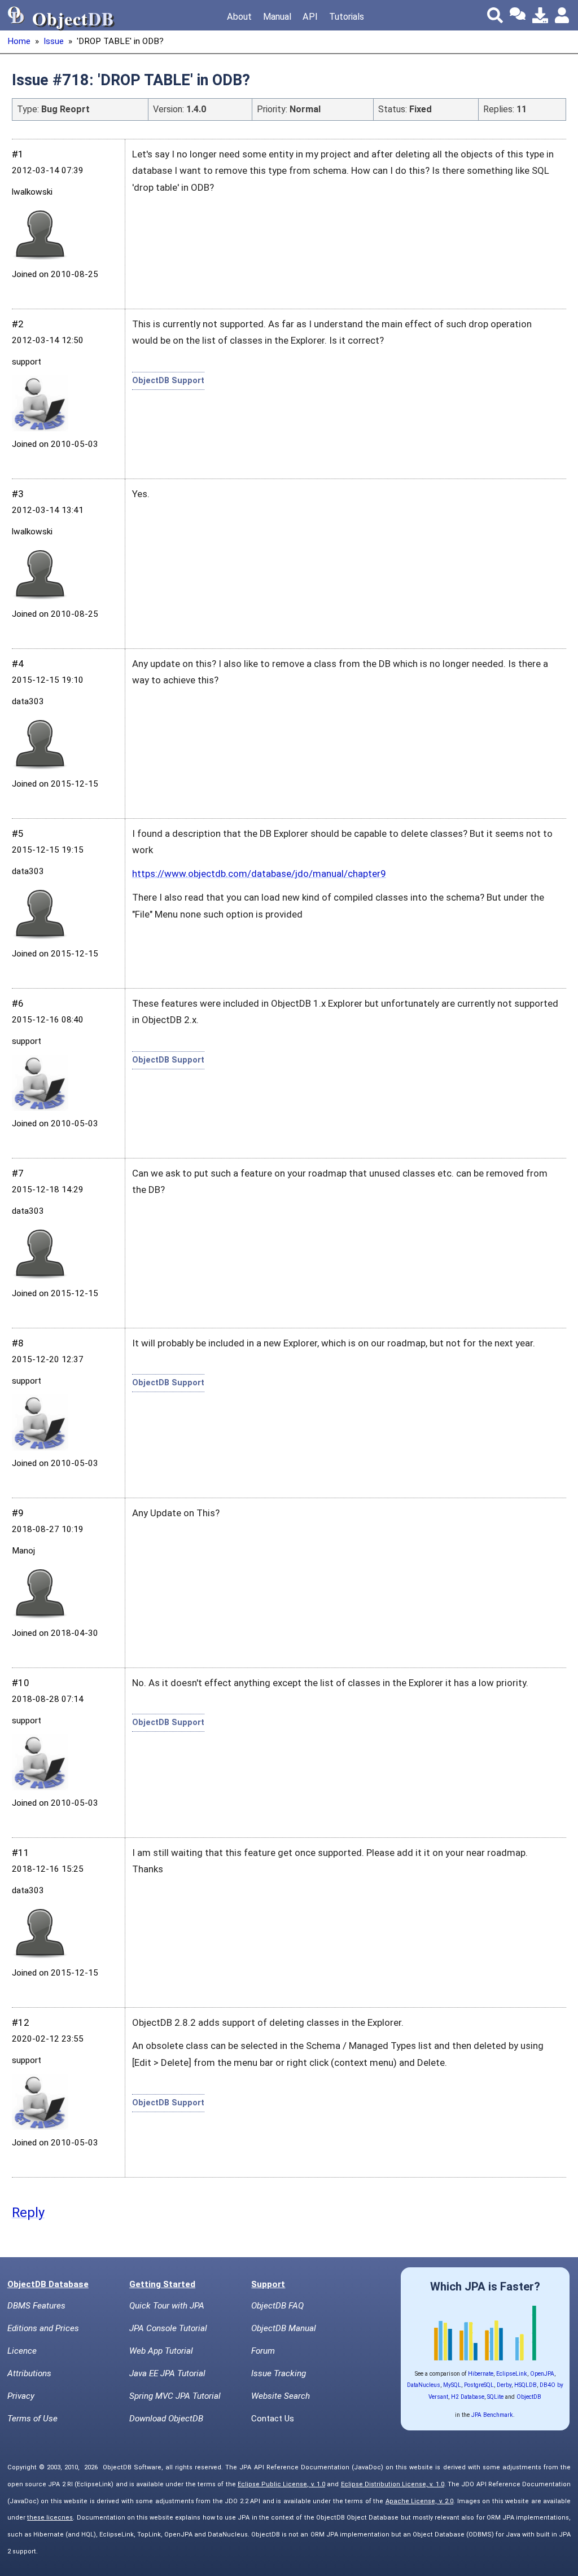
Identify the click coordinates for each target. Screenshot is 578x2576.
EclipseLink (512, 2374)
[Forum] (518, 15)
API (310, 17)
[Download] (540, 15)
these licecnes (50, 2518)
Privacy (21, 2396)
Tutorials (347, 17)
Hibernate (481, 2374)
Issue (54, 41)
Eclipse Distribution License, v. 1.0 (393, 2484)
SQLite (495, 2397)
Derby (504, 2385)
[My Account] (563, 15)
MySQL (452, 2385)
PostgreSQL (479, 2385)
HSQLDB (526, 2385)
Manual (277, 17)
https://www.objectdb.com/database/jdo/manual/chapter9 (259, 874)
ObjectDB (529, 2397)
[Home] (16, 15)
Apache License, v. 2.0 (420, 2501)
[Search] (495, 15)
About (239, 17)
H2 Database (468, 2397)
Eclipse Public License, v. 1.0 (281, 2484)
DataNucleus (424, 2385)
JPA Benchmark (492, 2415)
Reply (28, 2213)
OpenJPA (542, 2374)
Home (19, 41)
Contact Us (273, 2419)
